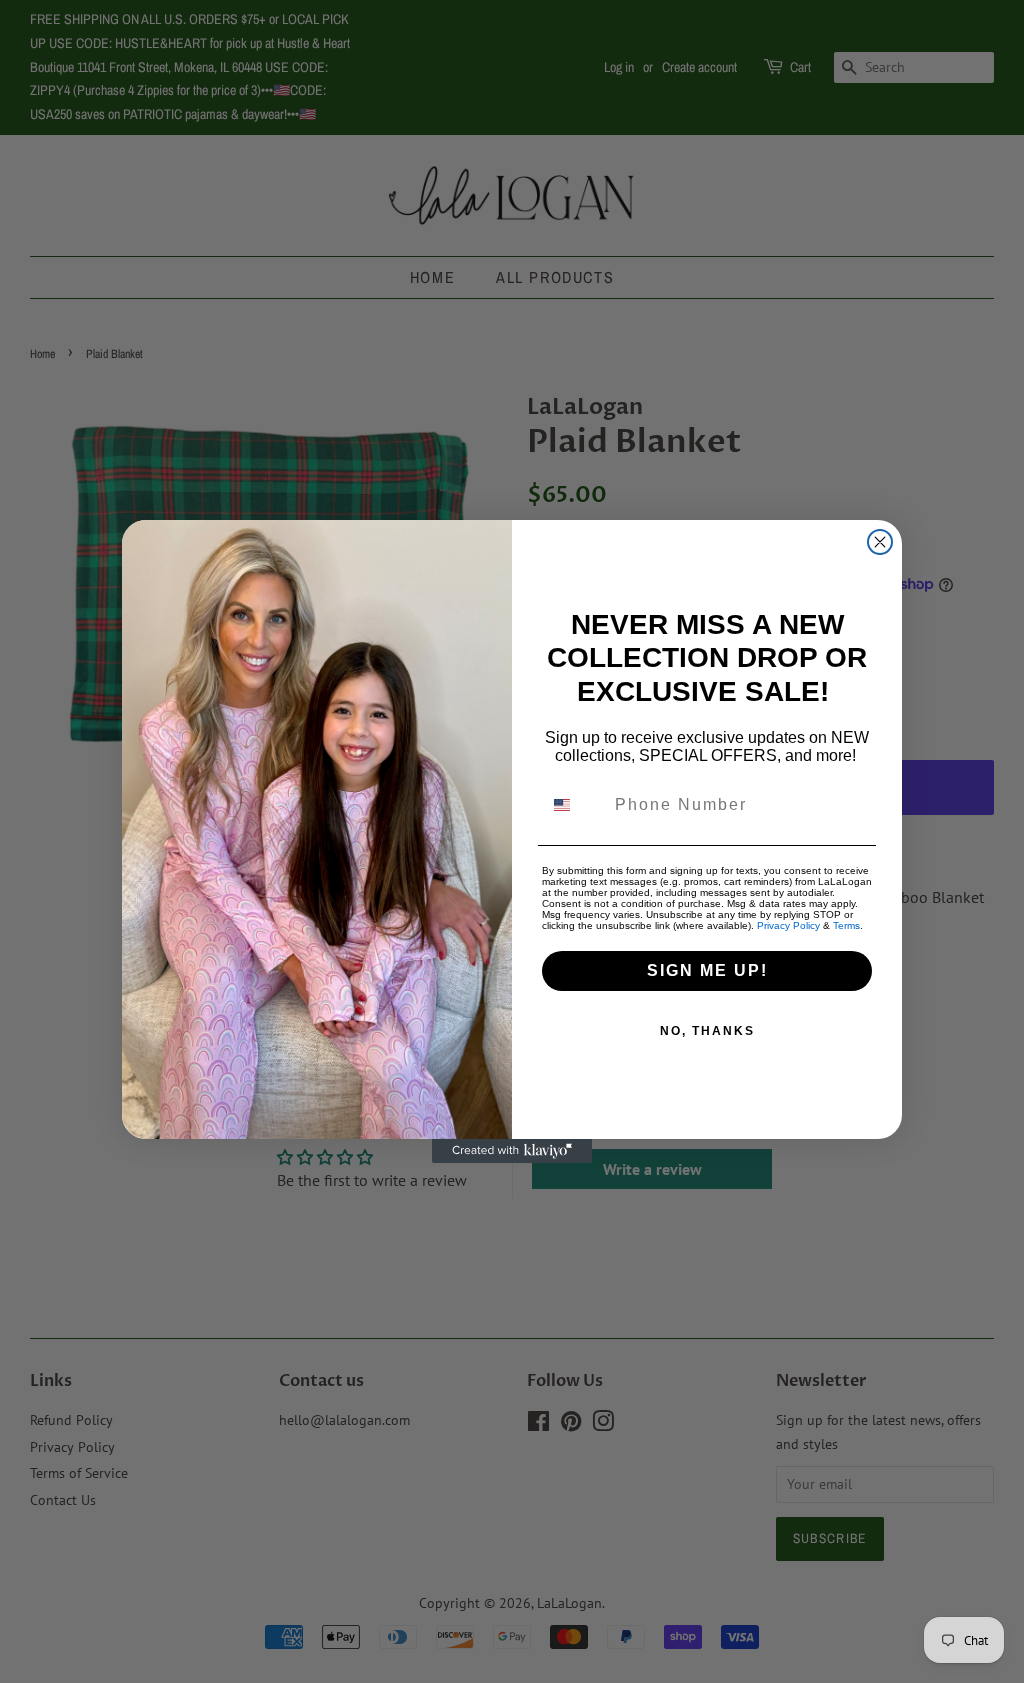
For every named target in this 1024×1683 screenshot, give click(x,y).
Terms (846, 925)
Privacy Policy (788, 925)
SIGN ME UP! (707, 970)
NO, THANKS (707, 1031)
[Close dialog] (880, 542)
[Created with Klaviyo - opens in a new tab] (512, 1151)
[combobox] (574, 805)
